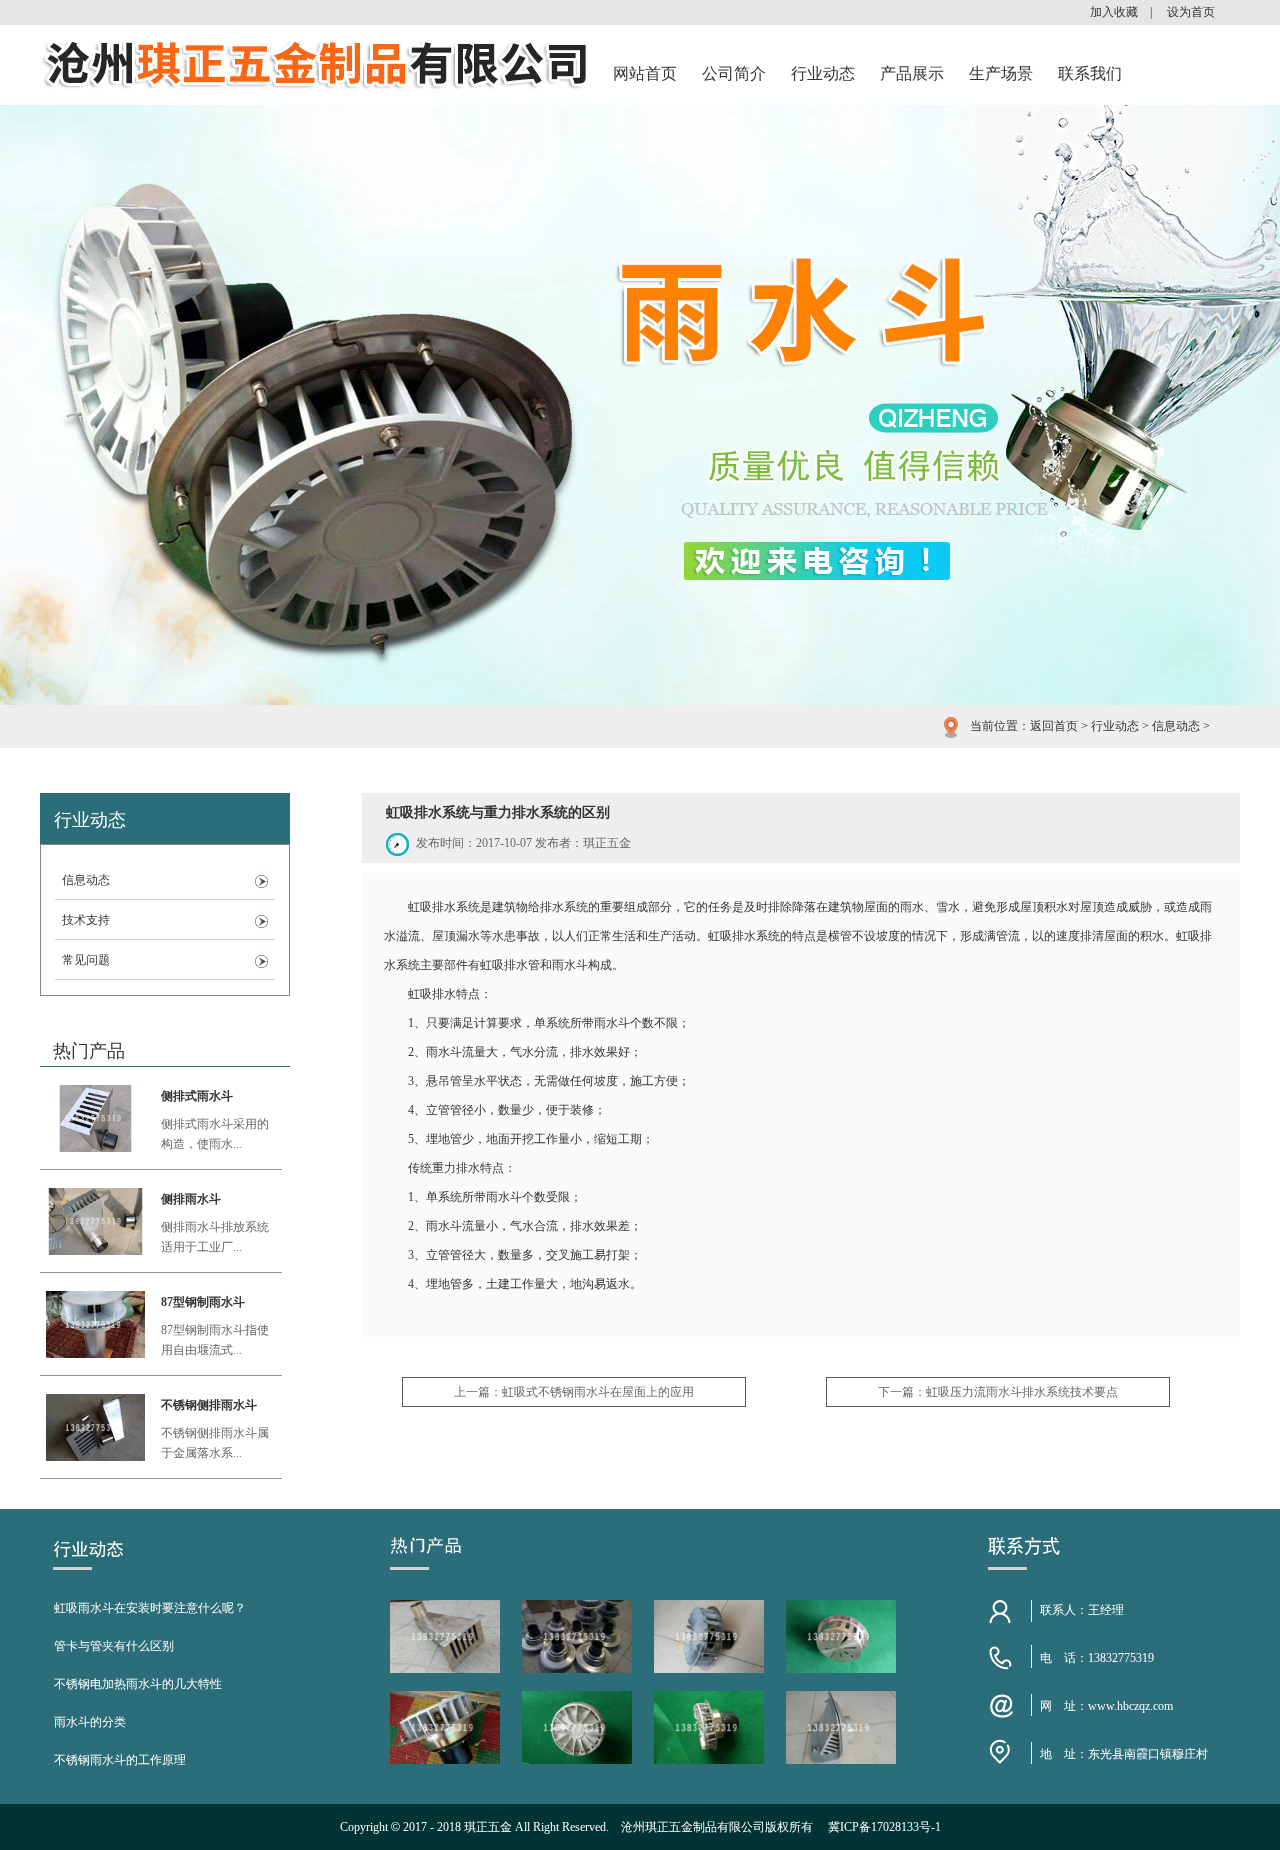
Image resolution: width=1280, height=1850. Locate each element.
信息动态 (1176, 726)
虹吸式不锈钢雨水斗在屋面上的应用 (598, 1392)
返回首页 (1054, 726)
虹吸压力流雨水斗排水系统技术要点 (1022, 1392)
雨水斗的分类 (90, 1722)
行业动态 (823, 73)
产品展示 (912, 73)
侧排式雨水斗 (197, 1096)
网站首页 (645, 73)
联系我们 (1090, 73)
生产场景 (1001, 73)
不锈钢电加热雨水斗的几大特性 (138, 1684)
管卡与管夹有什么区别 (114, 1646)
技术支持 (86, 920)
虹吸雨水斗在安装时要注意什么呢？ (150, 1608)
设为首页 (1191, 12)
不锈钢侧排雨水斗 (209, 1405)
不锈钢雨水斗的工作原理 (120, 1760)
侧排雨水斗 (191, 1199)
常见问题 (86, 960)
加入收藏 (1114, 12)
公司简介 (734, 73)
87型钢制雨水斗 (203, 1302)
